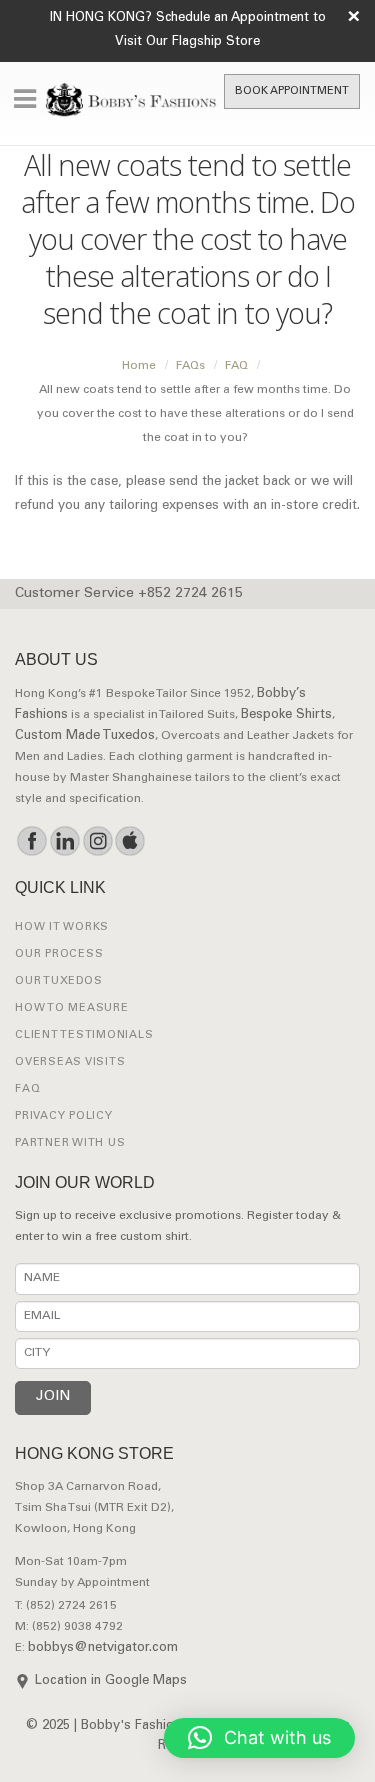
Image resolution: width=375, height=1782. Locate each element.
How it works (62, 927)
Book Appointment (292, 91)
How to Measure (72, 1008)
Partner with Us (70, 1143)
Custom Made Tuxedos (85, 736)
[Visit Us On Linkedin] (64, 841)
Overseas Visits (70, 1062)
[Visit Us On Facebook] (31, 841)
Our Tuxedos (58, 981)
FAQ (27, 1089)
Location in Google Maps (111, 1681)
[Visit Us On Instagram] (97, 841)
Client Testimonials (84, 1035)
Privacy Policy (64, 1116)
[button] (259, 1738)
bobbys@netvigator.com (103, 1648)
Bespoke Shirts (286, 715)
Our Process (59, 954)
